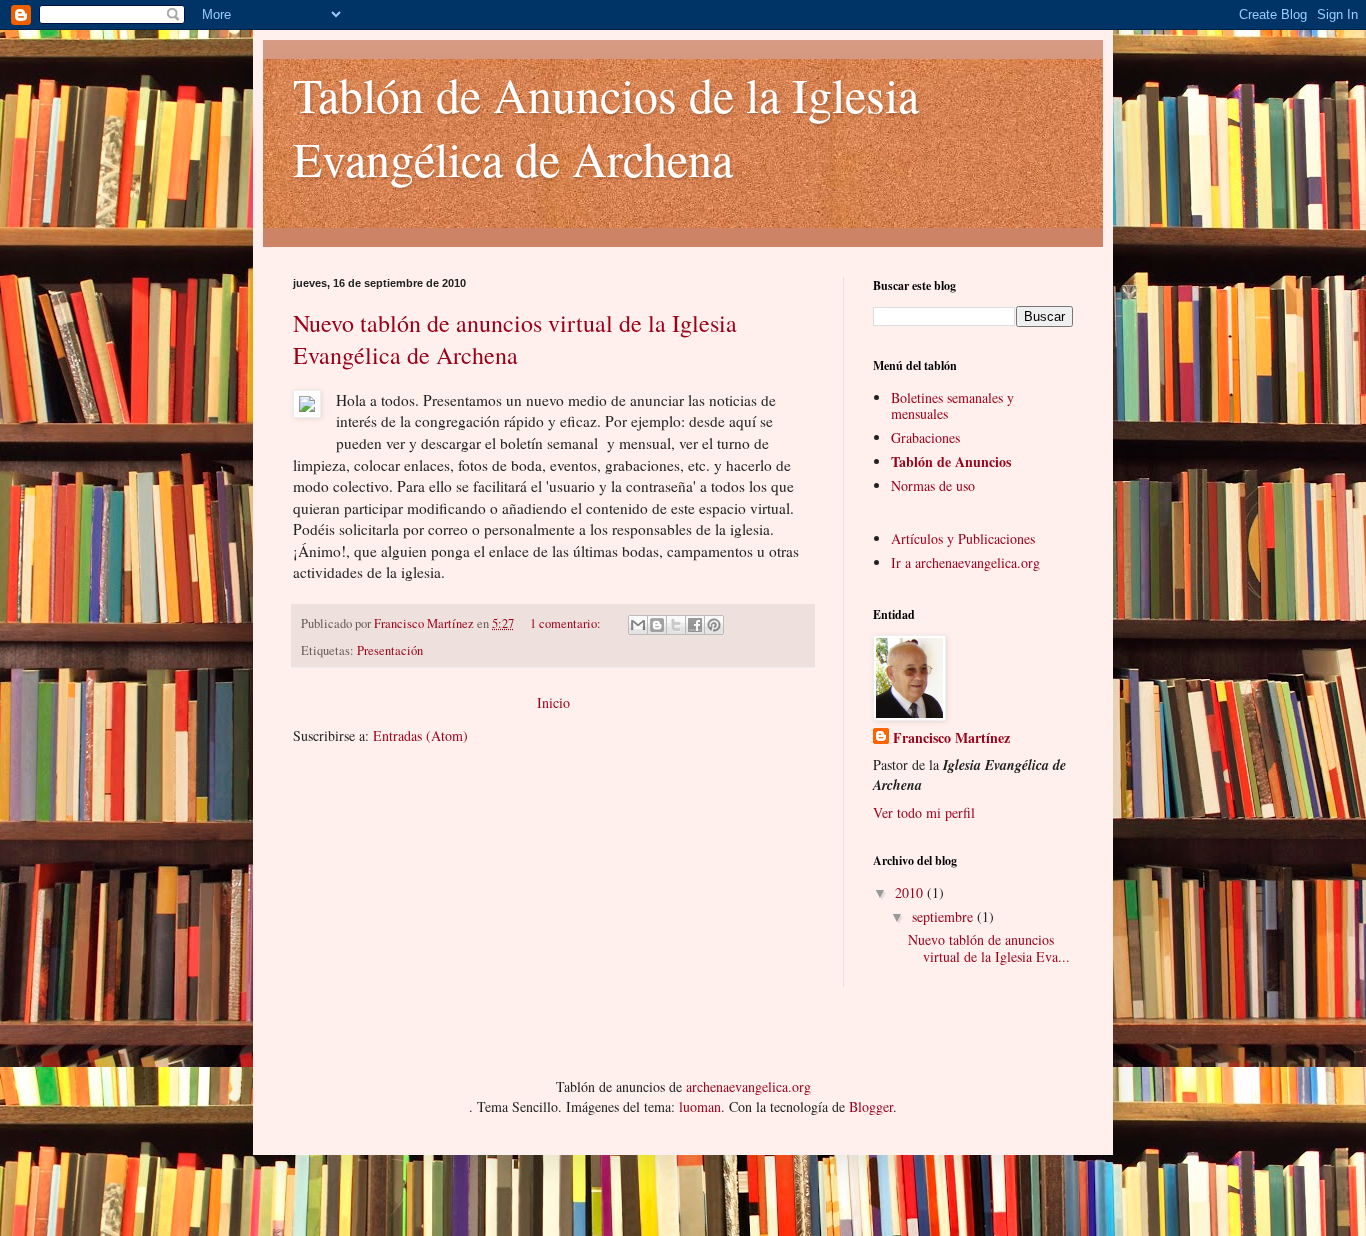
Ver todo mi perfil (924, 812)
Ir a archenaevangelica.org (965, 562)
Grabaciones (925, 437)
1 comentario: (567, 623)
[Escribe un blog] (657, 625)
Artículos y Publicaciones (963, 538)
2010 (911, 892)
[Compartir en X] (676, 625)
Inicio (553, 702)
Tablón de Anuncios (951, 461)
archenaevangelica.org (748, 1086)
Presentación (390, 650)
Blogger (871, 1106)
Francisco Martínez (951, 738)
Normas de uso (933, 485)
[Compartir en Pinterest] (714, 625)
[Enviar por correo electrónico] (638, 625)
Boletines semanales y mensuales (952, 406)
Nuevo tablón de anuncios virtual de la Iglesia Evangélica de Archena (515, 339)
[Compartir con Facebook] (695, 625)
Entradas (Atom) (420, 735)
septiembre (944, 916)
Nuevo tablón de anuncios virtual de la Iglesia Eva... (989, 948)
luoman (700, 1106)
